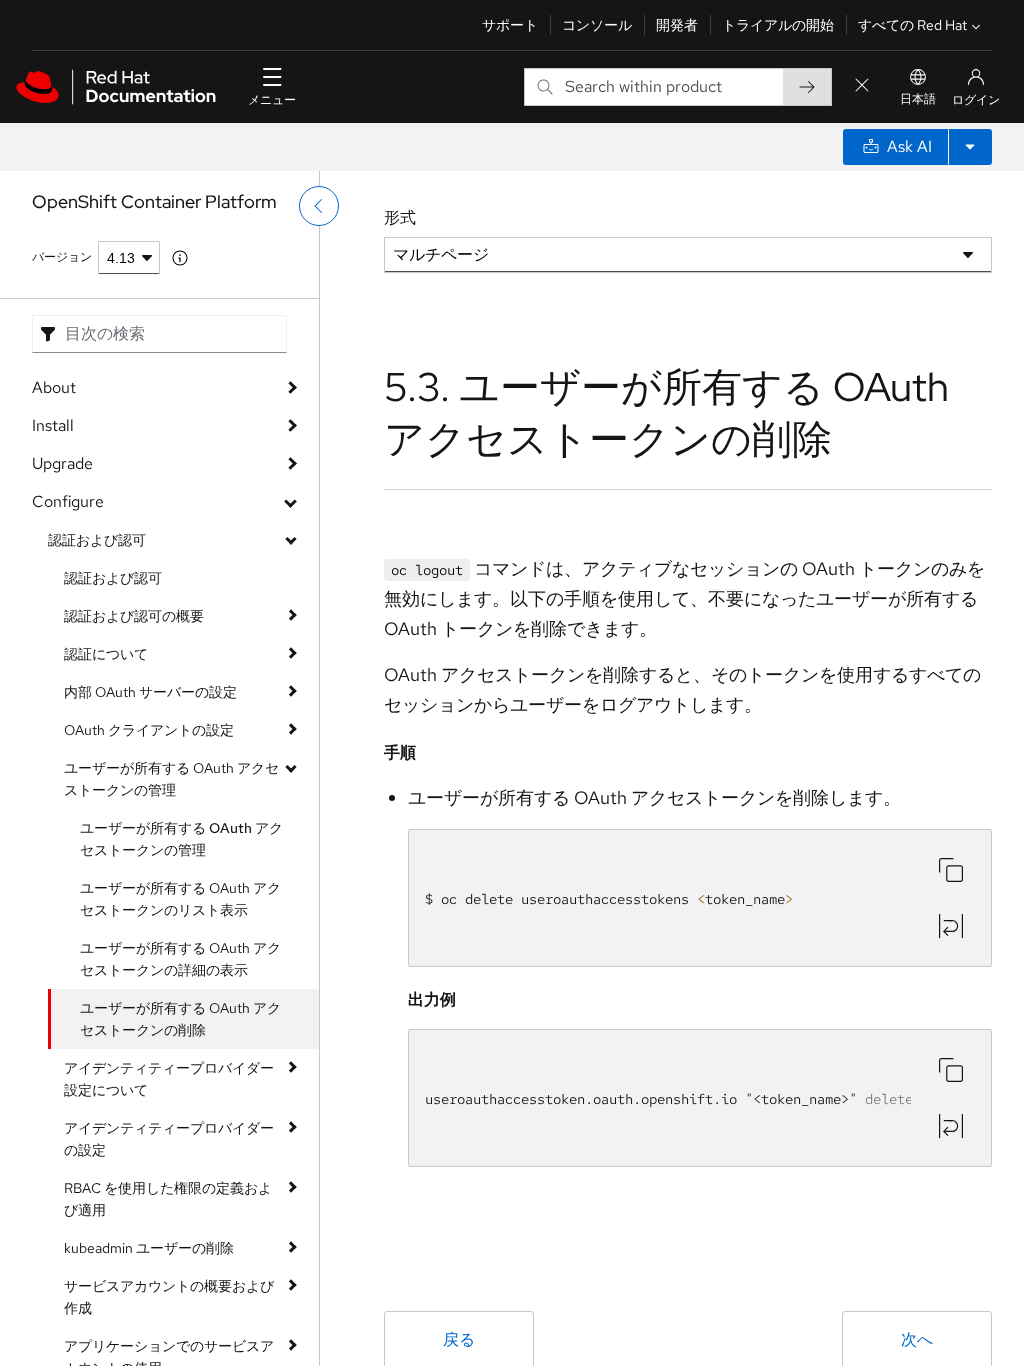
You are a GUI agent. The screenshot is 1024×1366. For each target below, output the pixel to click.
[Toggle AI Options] (970, 147)
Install (53, 425)
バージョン (62, 257)
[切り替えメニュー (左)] (319, 206)
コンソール (597, 25)
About (54, 387)
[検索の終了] (862, 86)
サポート (510, 25)
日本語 (918, 99)
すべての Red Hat (912, 25)
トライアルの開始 (778, 25)
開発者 (677, 25)
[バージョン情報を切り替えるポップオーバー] (180, 258)
